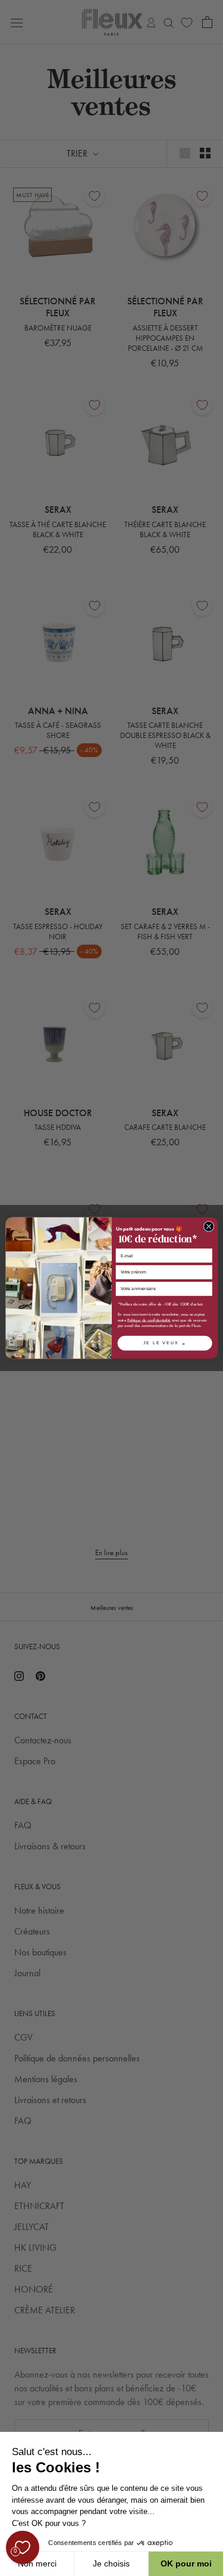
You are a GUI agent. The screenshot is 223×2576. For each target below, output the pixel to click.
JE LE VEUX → (164, 1343)
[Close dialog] (209, 1226)
